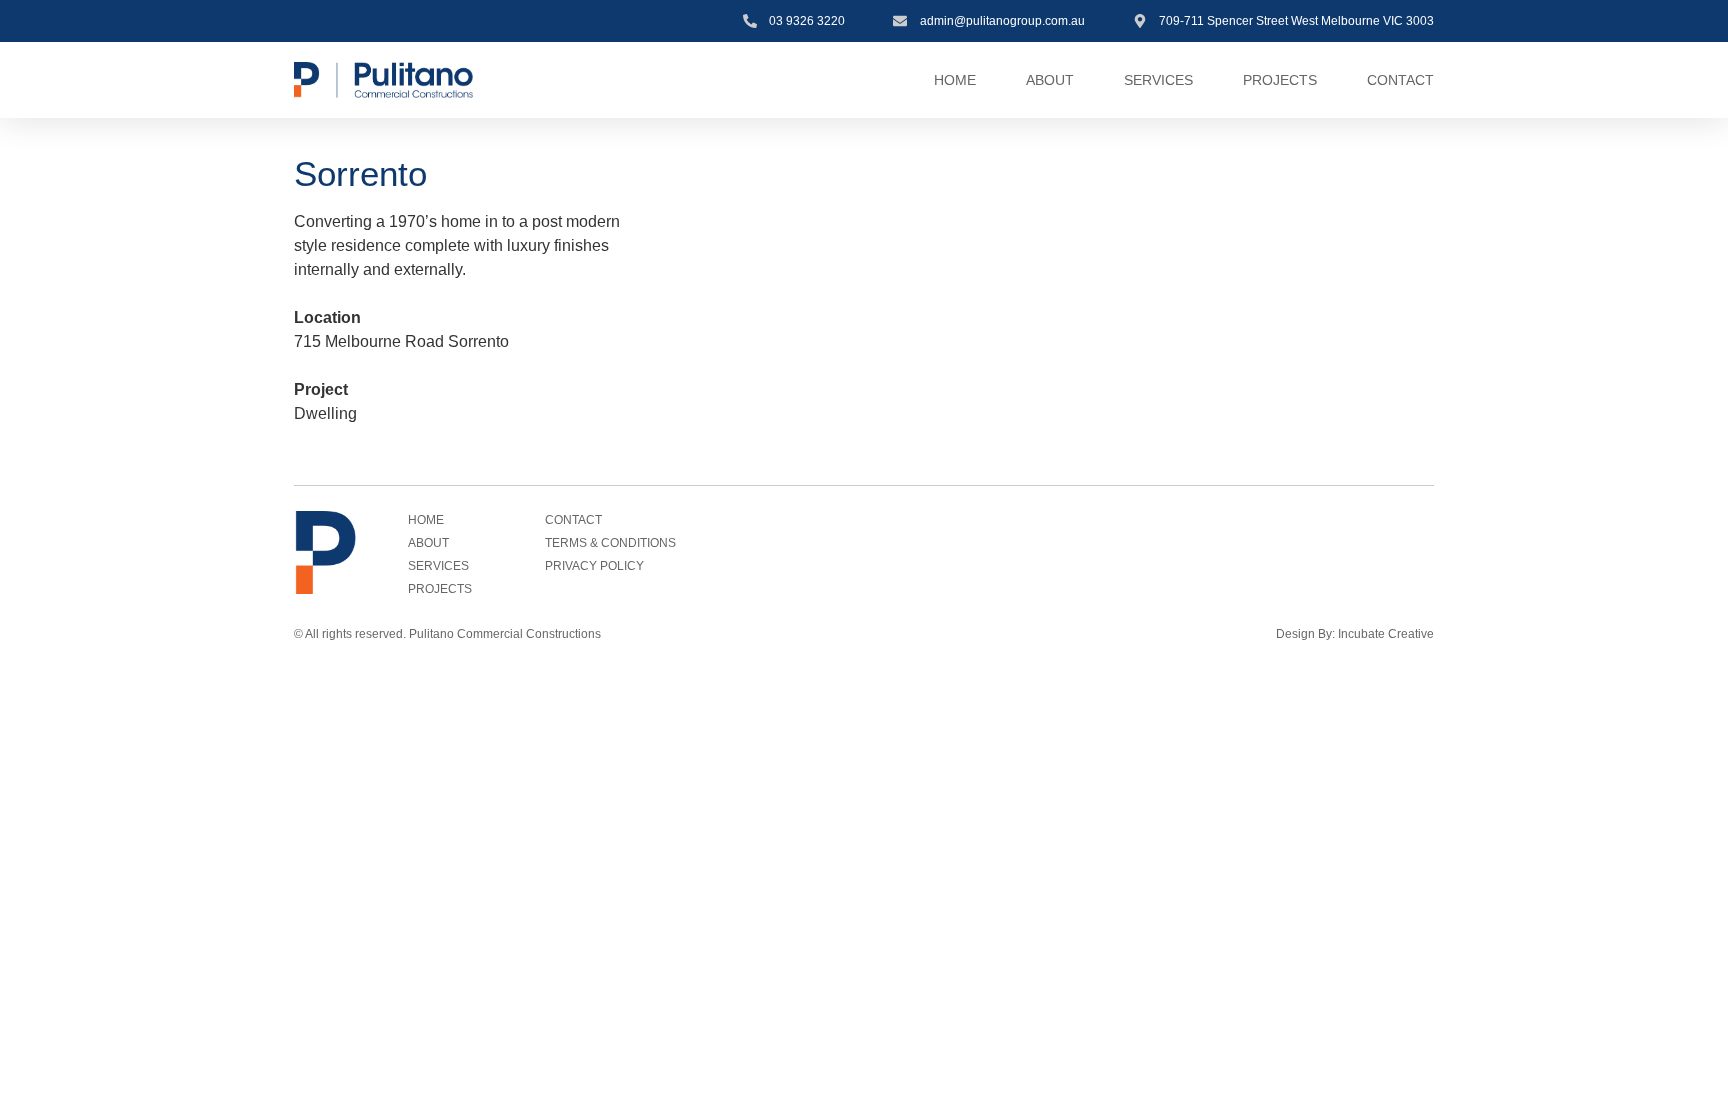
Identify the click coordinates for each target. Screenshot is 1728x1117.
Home (955, 80)
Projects (1280, 80)
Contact (1400, 80)
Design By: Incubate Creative (1355, 634)
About (1050, 80)
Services (1158, 80)
